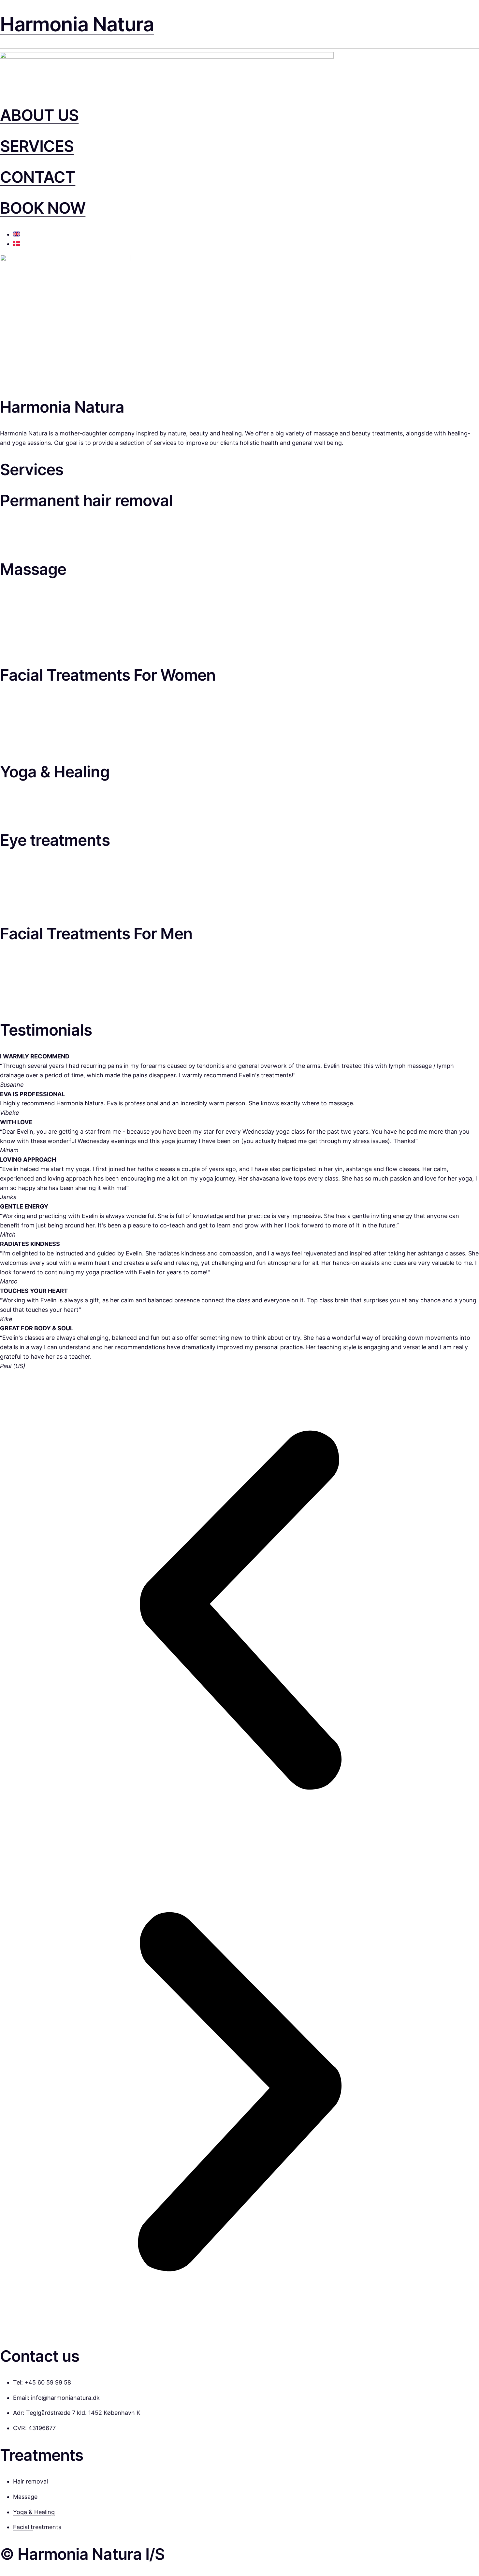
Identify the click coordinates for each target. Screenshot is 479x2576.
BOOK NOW (43, 208)
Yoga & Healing (34, 2512)
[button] (239, 1612)
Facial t (23, 2527)
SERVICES (37, 146)
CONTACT (38, 177)
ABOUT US (39, 115)
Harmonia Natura (77, 24)
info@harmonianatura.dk (65, 2398)
